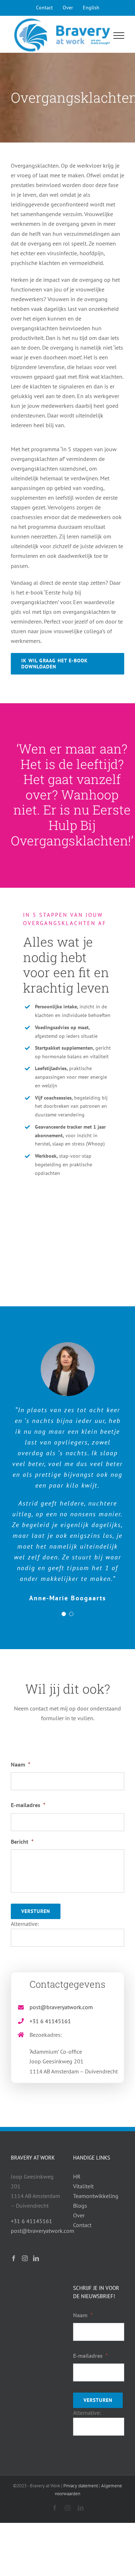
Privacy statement (81, 2486)
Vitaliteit (83, 2186)
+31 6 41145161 (50, 2021)
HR (77, 2176)
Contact (82, 2225)
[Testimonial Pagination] (64, 1614)
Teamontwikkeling (96, 2196)
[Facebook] (14, 2258)
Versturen (36, 1911)
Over (79, 2215)
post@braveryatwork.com (61, 2007)
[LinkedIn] (36, 2258)
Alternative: (25, 1924)
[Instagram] (25, 2258)
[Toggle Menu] (119, 36)
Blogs (80, 2206)
